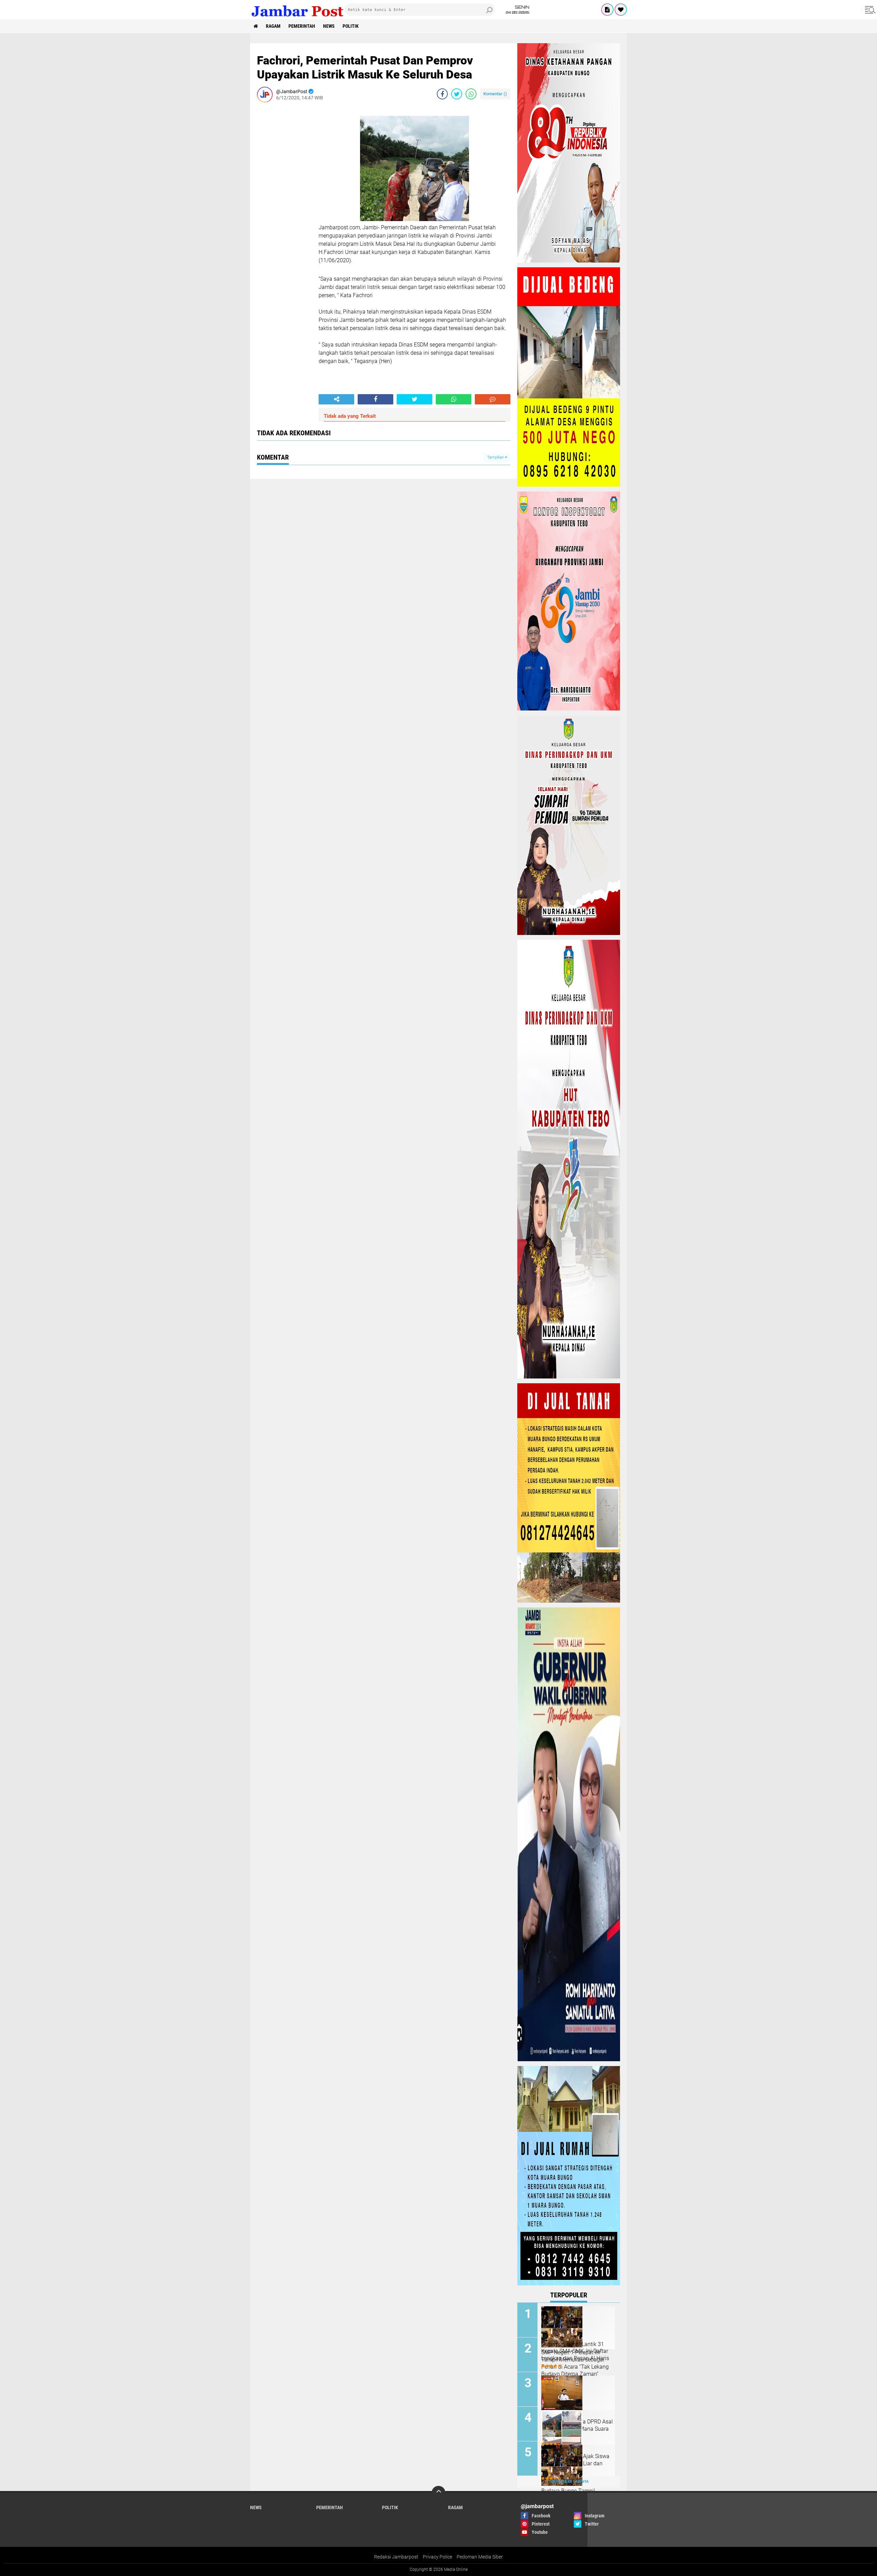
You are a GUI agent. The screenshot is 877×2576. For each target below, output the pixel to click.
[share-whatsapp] (471, 94)
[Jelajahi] (869, 10)
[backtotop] (438, 2493)
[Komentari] (493, 399)
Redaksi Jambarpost (396, 2557)
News (329, 26)
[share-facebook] (442, 94)
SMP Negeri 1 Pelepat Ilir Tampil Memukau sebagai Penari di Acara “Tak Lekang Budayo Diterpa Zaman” (575, 2363)
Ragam (273, 26)
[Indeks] (607, 10)
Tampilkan (496, 457)
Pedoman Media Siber (480, 2557)
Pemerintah (302, 26)
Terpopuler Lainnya (569, 2482)
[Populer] (621, 10)
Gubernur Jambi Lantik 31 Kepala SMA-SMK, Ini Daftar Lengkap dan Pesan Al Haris (575, 2351)
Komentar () (495, 94)
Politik (351, 26)
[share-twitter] (457, 94)
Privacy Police (437, 2557)
